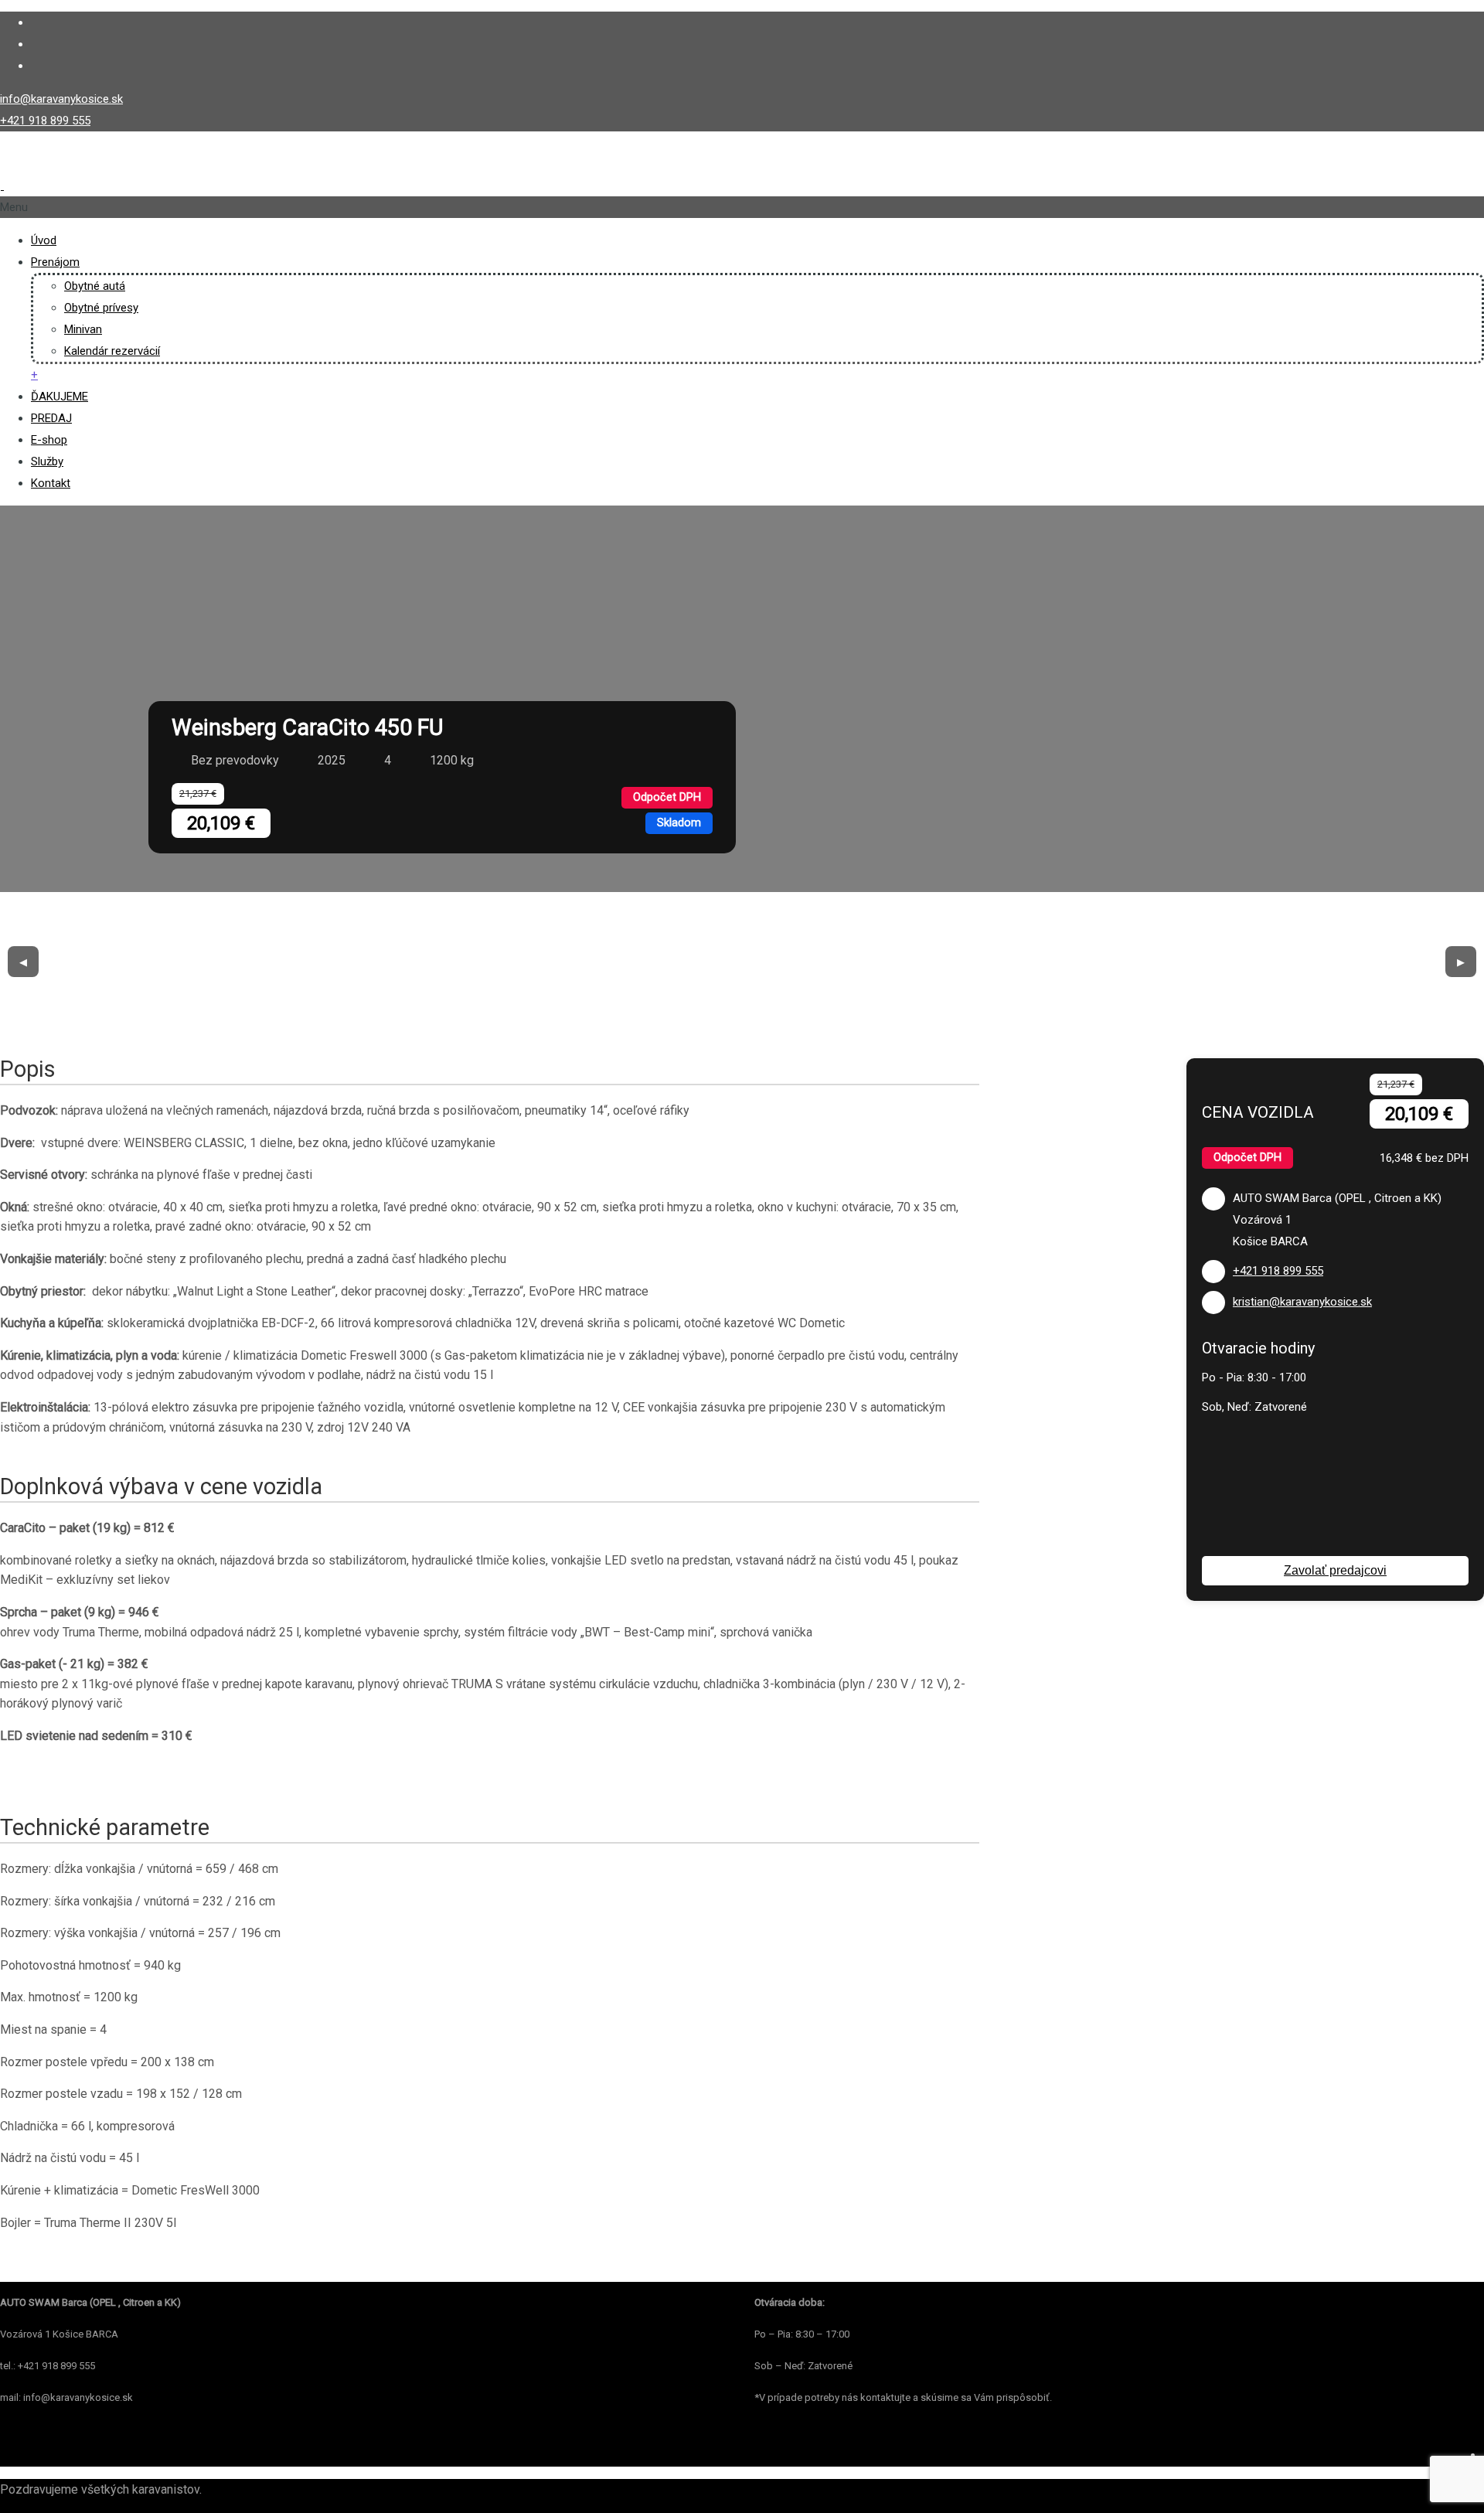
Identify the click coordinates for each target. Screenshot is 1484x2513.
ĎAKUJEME (60, 397)
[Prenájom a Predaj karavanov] (138, 186)
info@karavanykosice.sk (61, 99)
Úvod (44, 240)
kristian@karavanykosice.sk (1302, 1302)
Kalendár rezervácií (112, 351)
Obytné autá (95, 286)
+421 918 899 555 (45, 121)
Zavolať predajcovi (1335, 1570)
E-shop (49, 440)
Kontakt (51, 483)
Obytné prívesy (101, 308)
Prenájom (55, 262)
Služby (47, 461)
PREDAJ (51, 418)
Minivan (83, 329)
